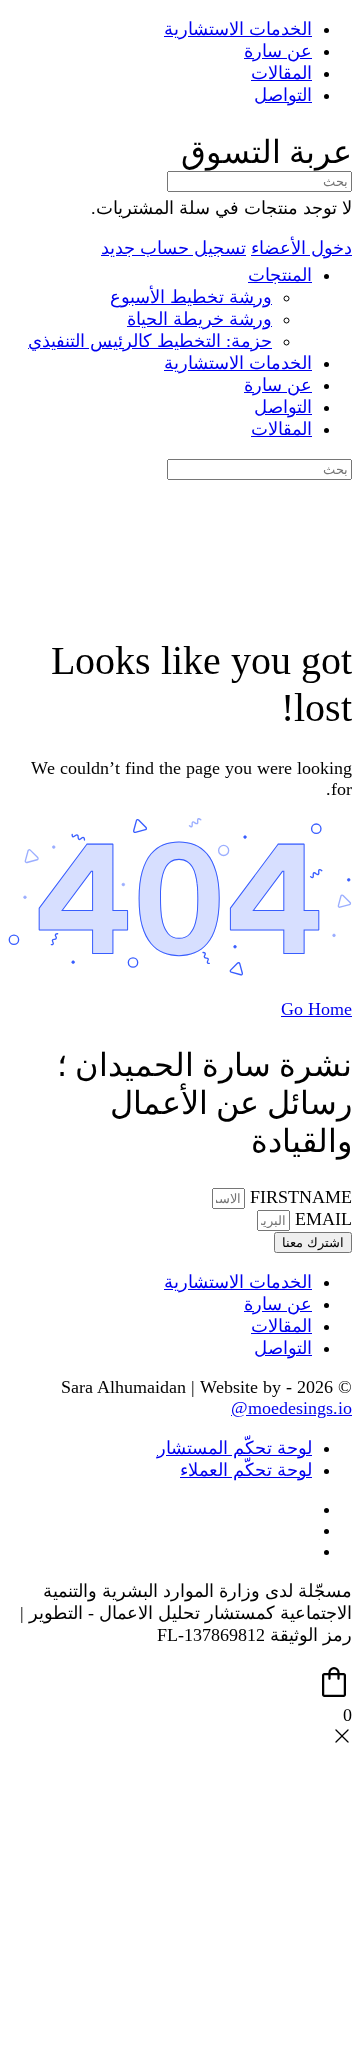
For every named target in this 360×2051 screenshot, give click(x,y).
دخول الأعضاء (301, 248)
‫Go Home (316, 1009)
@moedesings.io (291, 1408)
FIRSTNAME (298, 1197)
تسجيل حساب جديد (173, 248)
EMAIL (321, 1219)
